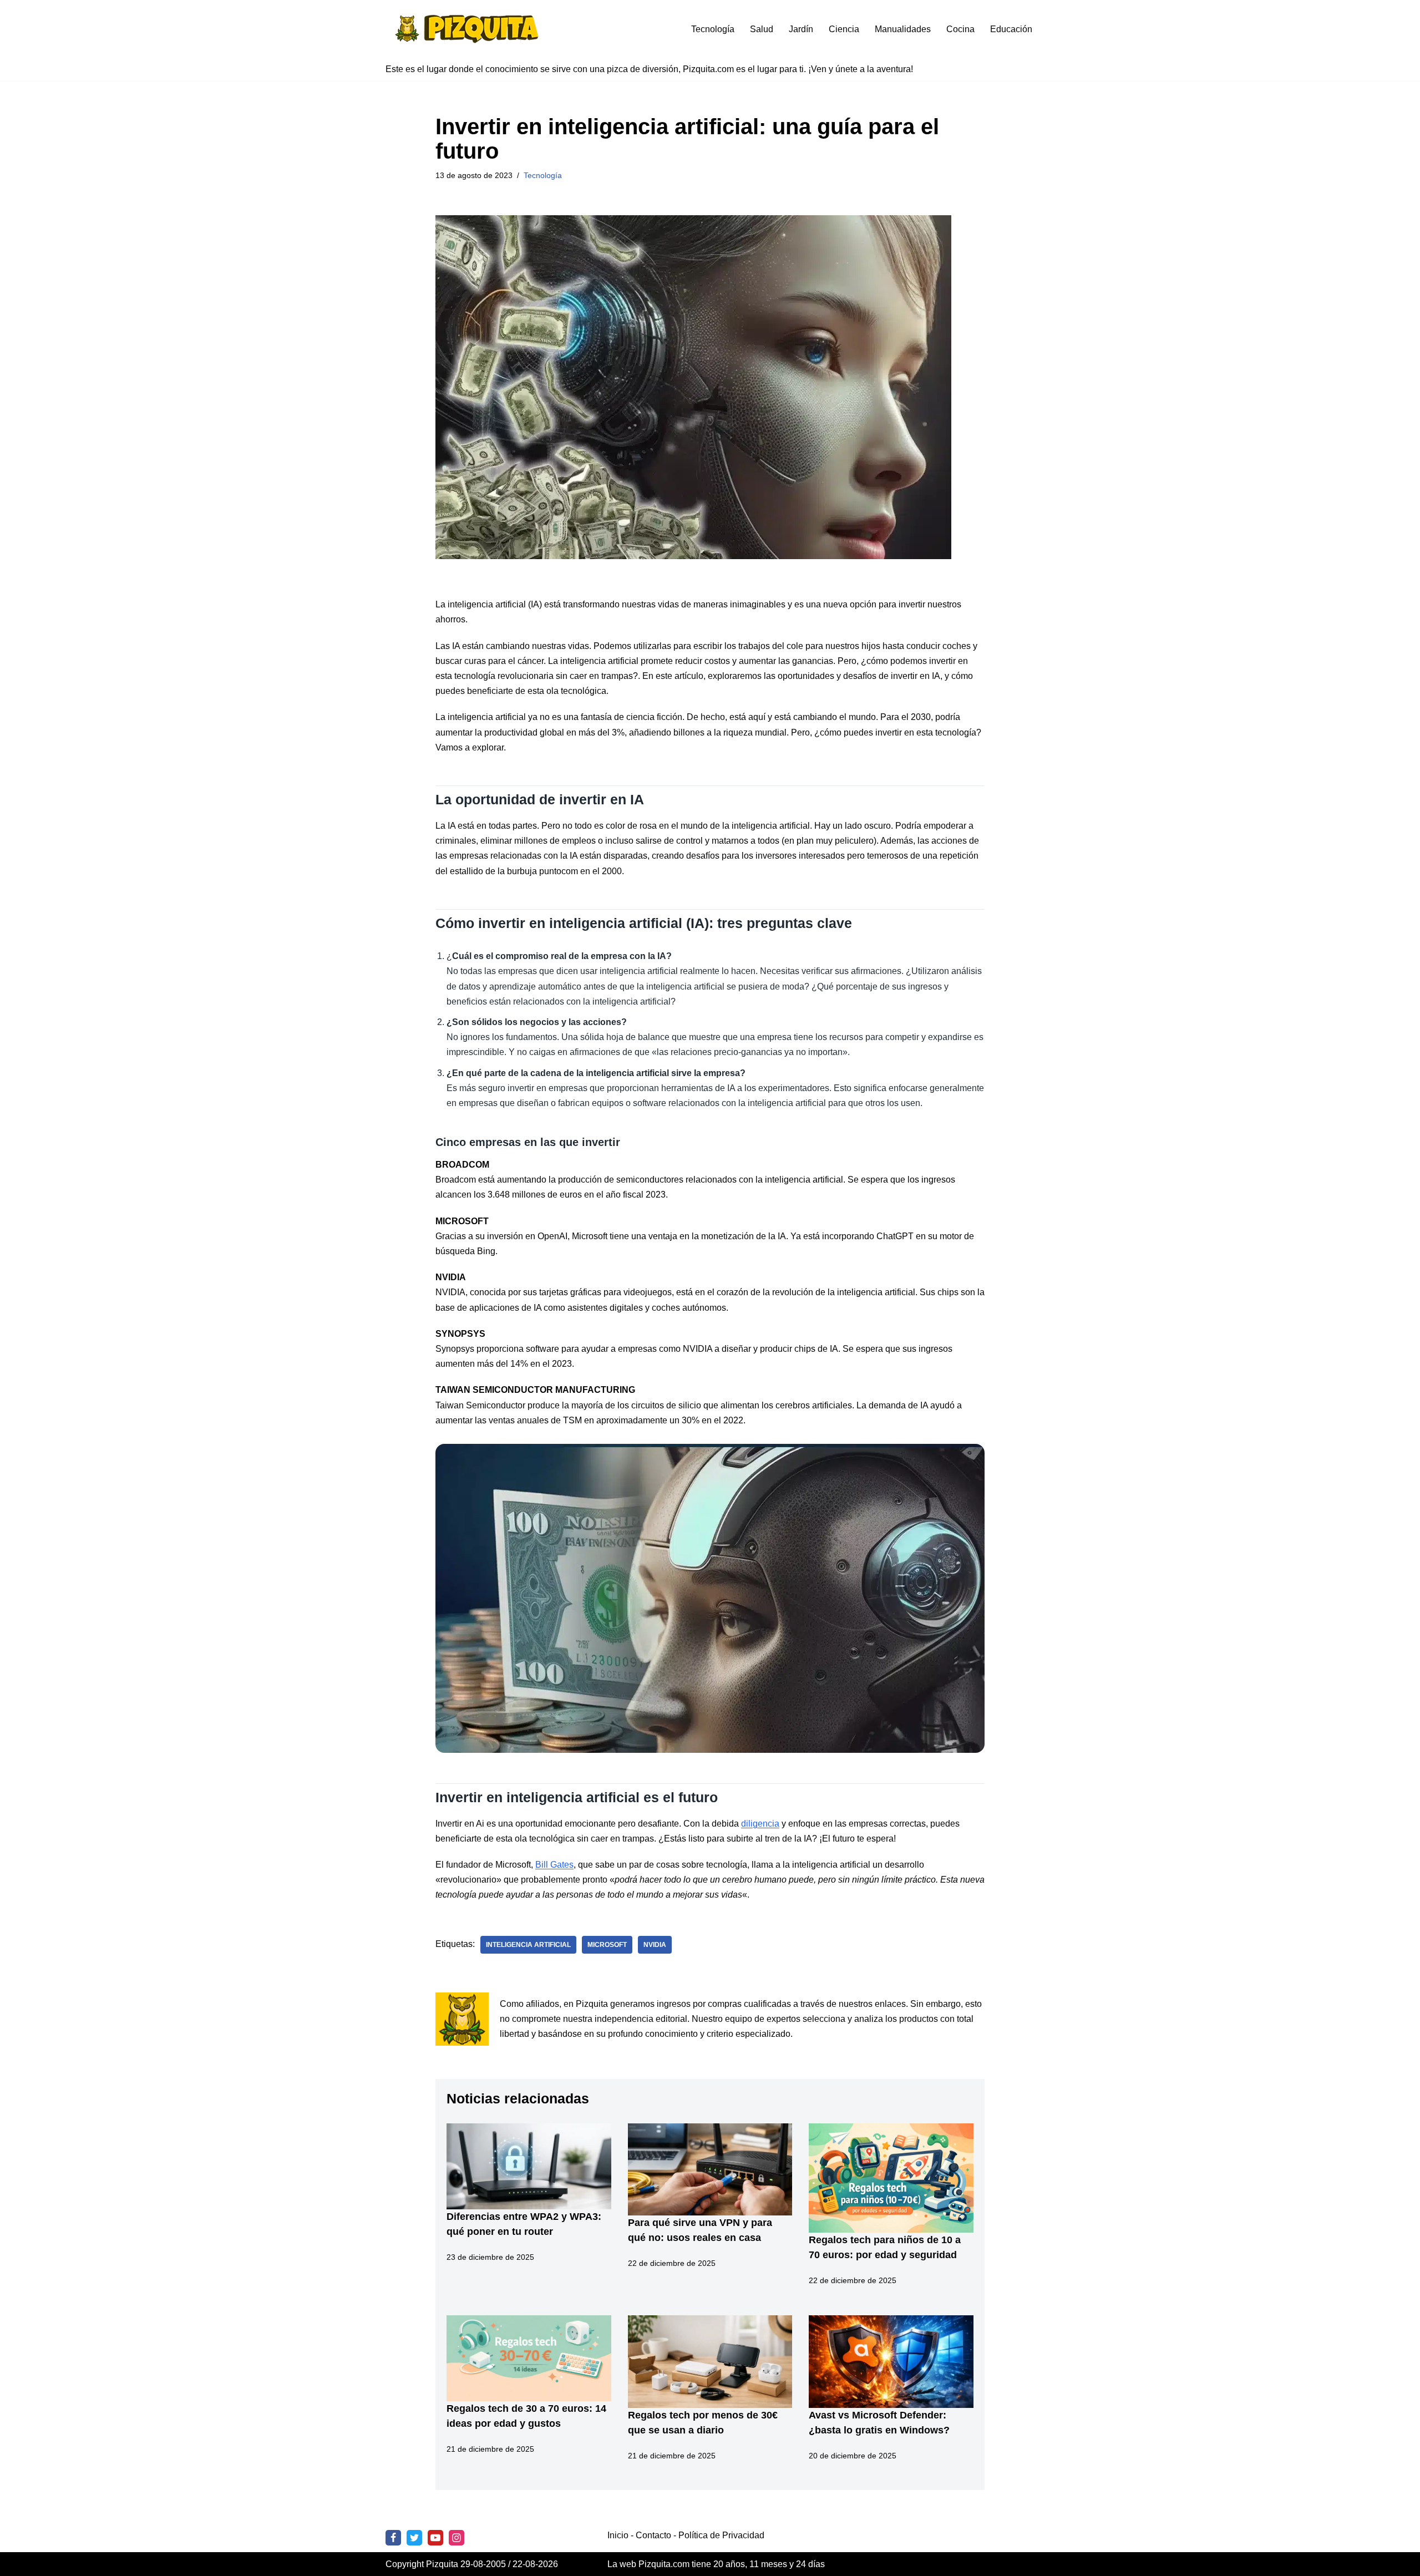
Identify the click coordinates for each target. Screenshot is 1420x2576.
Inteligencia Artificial (528, 1945)
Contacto (653, 2535)
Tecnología (713, 29)
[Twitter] (414, 2538)
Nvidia (655, 1945)
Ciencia (844, 29)
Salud (762, 29)
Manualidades (903, 29)
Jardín (801, 29)
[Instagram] (457, 2538)
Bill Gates (554, 1865)
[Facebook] (393, 2538)
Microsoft (607, 1945)
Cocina (960, 29)
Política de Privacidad (721, 2535)
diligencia (760, 1824)
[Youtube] (435, 2538)
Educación (1011, 29)
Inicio (618, 2535)
